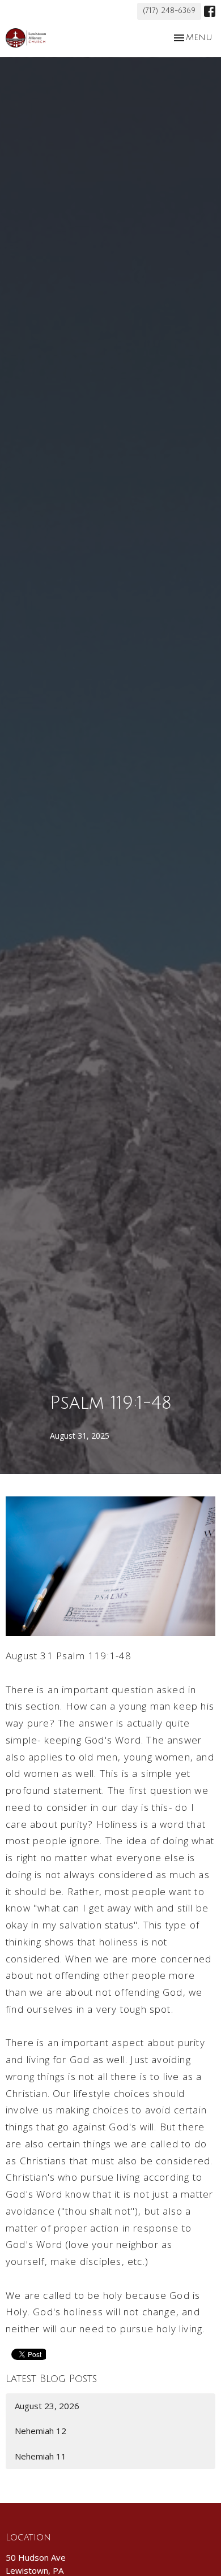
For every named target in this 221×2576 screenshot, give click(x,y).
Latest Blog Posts (51, 2379)
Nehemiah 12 (41, 2431)
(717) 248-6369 (169, 11)
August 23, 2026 (47, 2406)
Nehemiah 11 (41, 2456)
